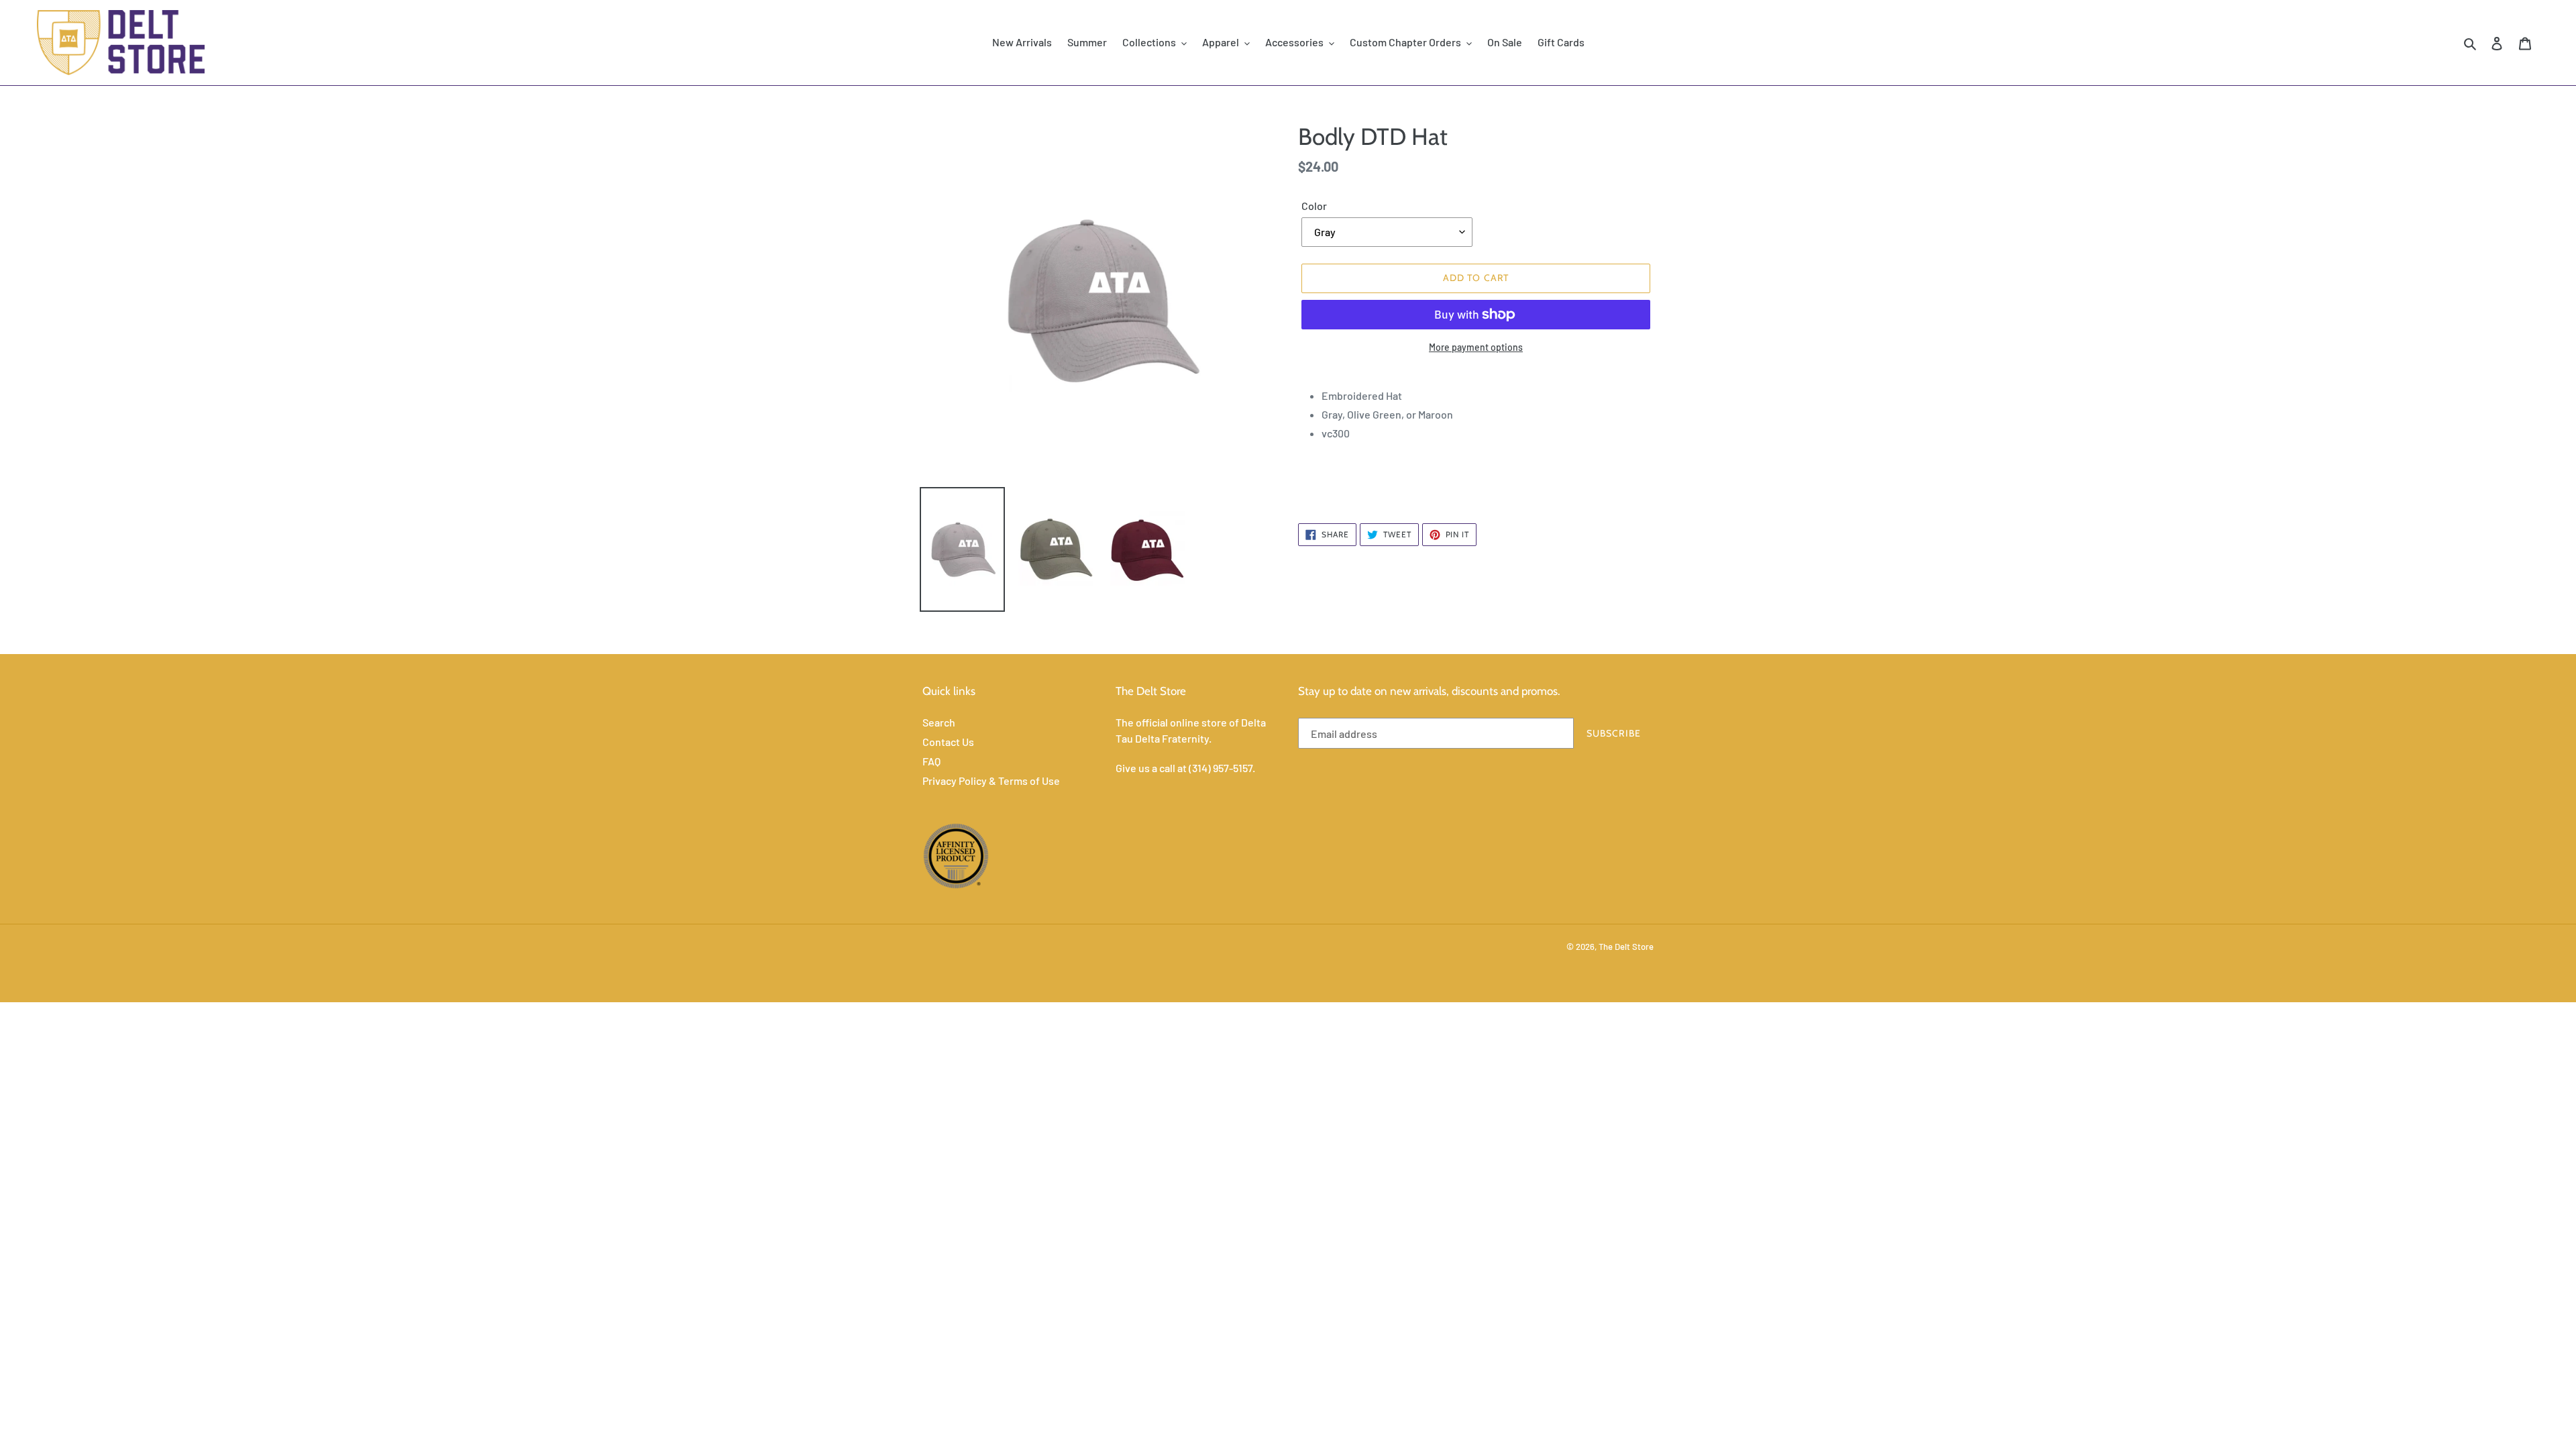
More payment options (1476, 347)
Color (1314, 206)
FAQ (931, 761)
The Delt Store (1626, 947)
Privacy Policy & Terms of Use (991, 781)
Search (939, 722)
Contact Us (948, 742)
